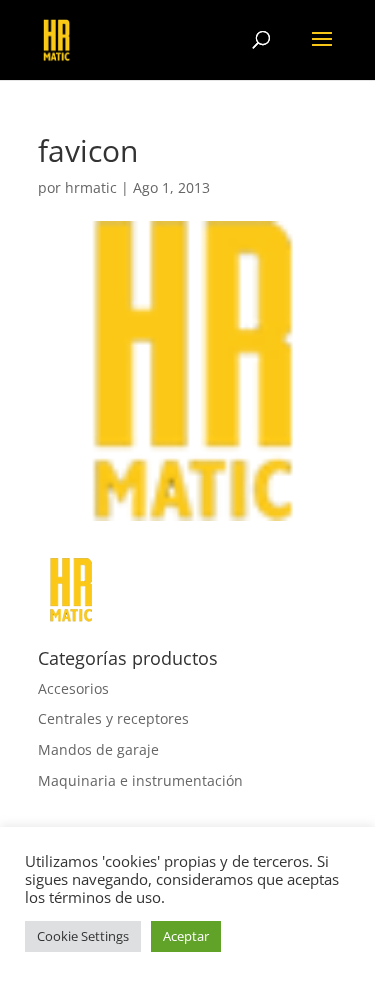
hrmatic (91, 187)
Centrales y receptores (113, 718)
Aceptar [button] (186, 936)
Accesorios (73, 688)
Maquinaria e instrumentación (140, 780)
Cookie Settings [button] (83, 936)
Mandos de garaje (98, 749)
